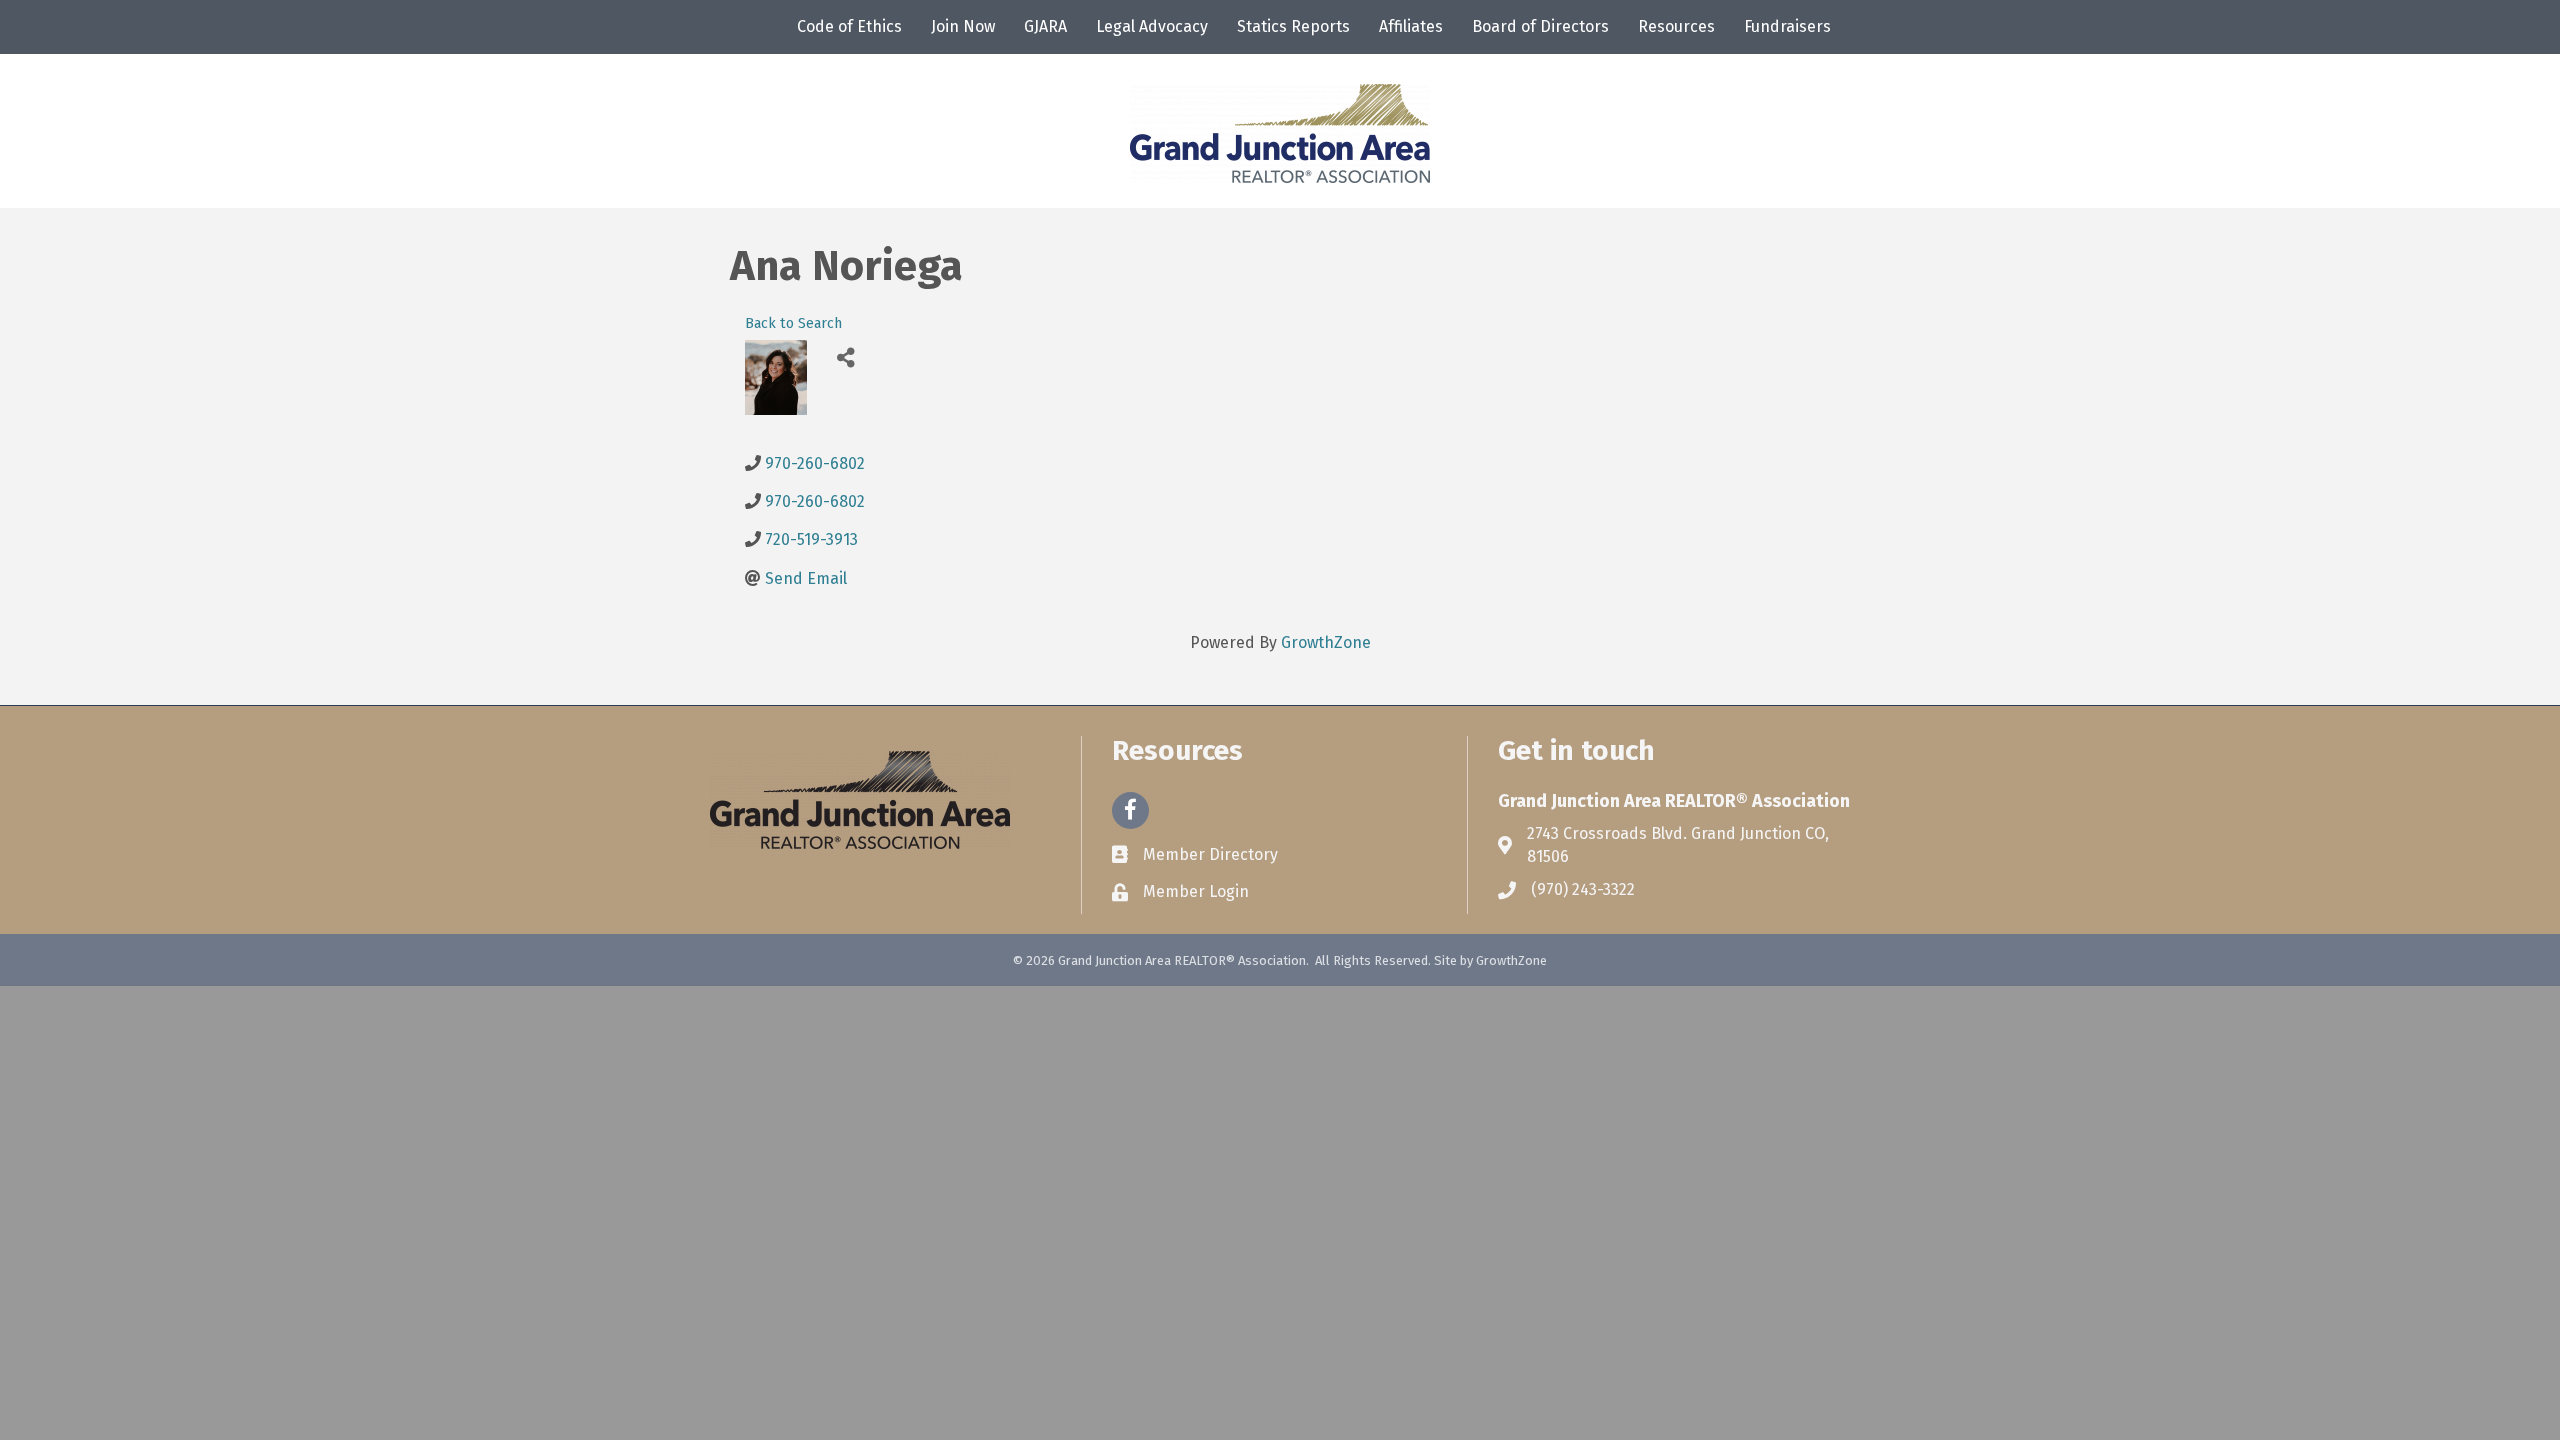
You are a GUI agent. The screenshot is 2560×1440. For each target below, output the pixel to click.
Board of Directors (1540, 26)
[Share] (845, 357)
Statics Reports (1293, 26)
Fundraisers (1787, 26)
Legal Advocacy (1152, 26)
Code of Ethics (849, 26)
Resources (1676, 26)
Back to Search (793, 323)
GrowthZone (1326, 642)
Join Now (963, 26)
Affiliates (1411, 26)
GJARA (1045, 26)
